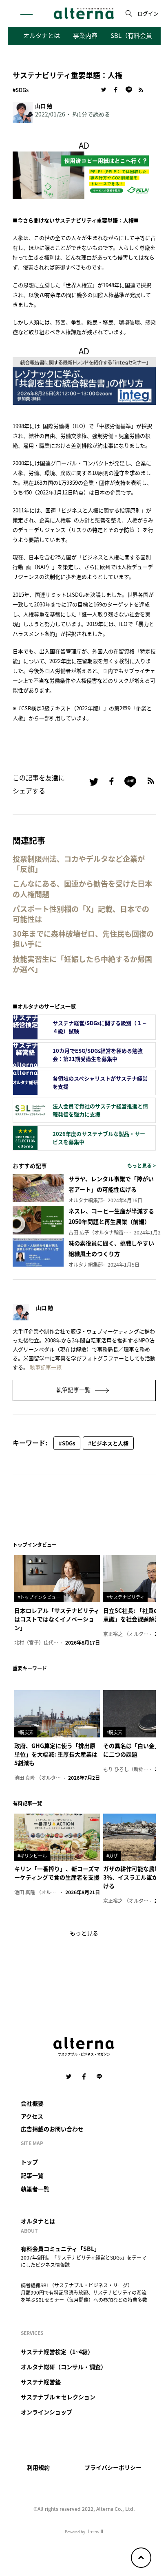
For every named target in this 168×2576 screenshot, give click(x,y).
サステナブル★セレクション (58, 2397)
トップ (29, 2162)
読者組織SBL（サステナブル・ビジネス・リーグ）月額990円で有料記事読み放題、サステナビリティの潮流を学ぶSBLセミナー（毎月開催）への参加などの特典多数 (84, 2292)
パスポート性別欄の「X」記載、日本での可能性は (81, 914)
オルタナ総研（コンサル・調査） (64, 2367)
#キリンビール (32, 1856)
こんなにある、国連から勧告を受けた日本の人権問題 (82, 889)
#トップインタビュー (39, 1597)
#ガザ (112, 1856)
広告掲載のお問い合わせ (52, 2129)
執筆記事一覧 (46, 1367)
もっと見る (84, 1933)
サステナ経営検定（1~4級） (57, 2352)
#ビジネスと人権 (108, 1443)
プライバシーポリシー (113, 2467)
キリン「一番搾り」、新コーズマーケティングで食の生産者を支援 (57, 1873)
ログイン (148, 13)
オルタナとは (42, 35)
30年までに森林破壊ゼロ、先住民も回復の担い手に (83, 939)
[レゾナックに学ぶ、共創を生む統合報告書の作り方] (84, 380)
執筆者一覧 (35, 2189)
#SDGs (21, 90)
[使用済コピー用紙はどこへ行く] (84, 174)
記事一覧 (32, 2175)
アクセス (32, 2116)
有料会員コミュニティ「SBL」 (60, 2249)
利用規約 (38, 2467)
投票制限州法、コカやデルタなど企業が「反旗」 (79, 864)
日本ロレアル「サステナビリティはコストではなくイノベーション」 (57, 1619)
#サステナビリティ (125, 1597)
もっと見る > (141, 1165)
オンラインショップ (46, 2412)
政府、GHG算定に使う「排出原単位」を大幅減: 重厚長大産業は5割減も (56, 1754)
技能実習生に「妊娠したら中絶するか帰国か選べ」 (82, 964)
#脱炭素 (25, 1732)
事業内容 (85, 35)
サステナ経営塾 (41, 2382)
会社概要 (32, 2103)
